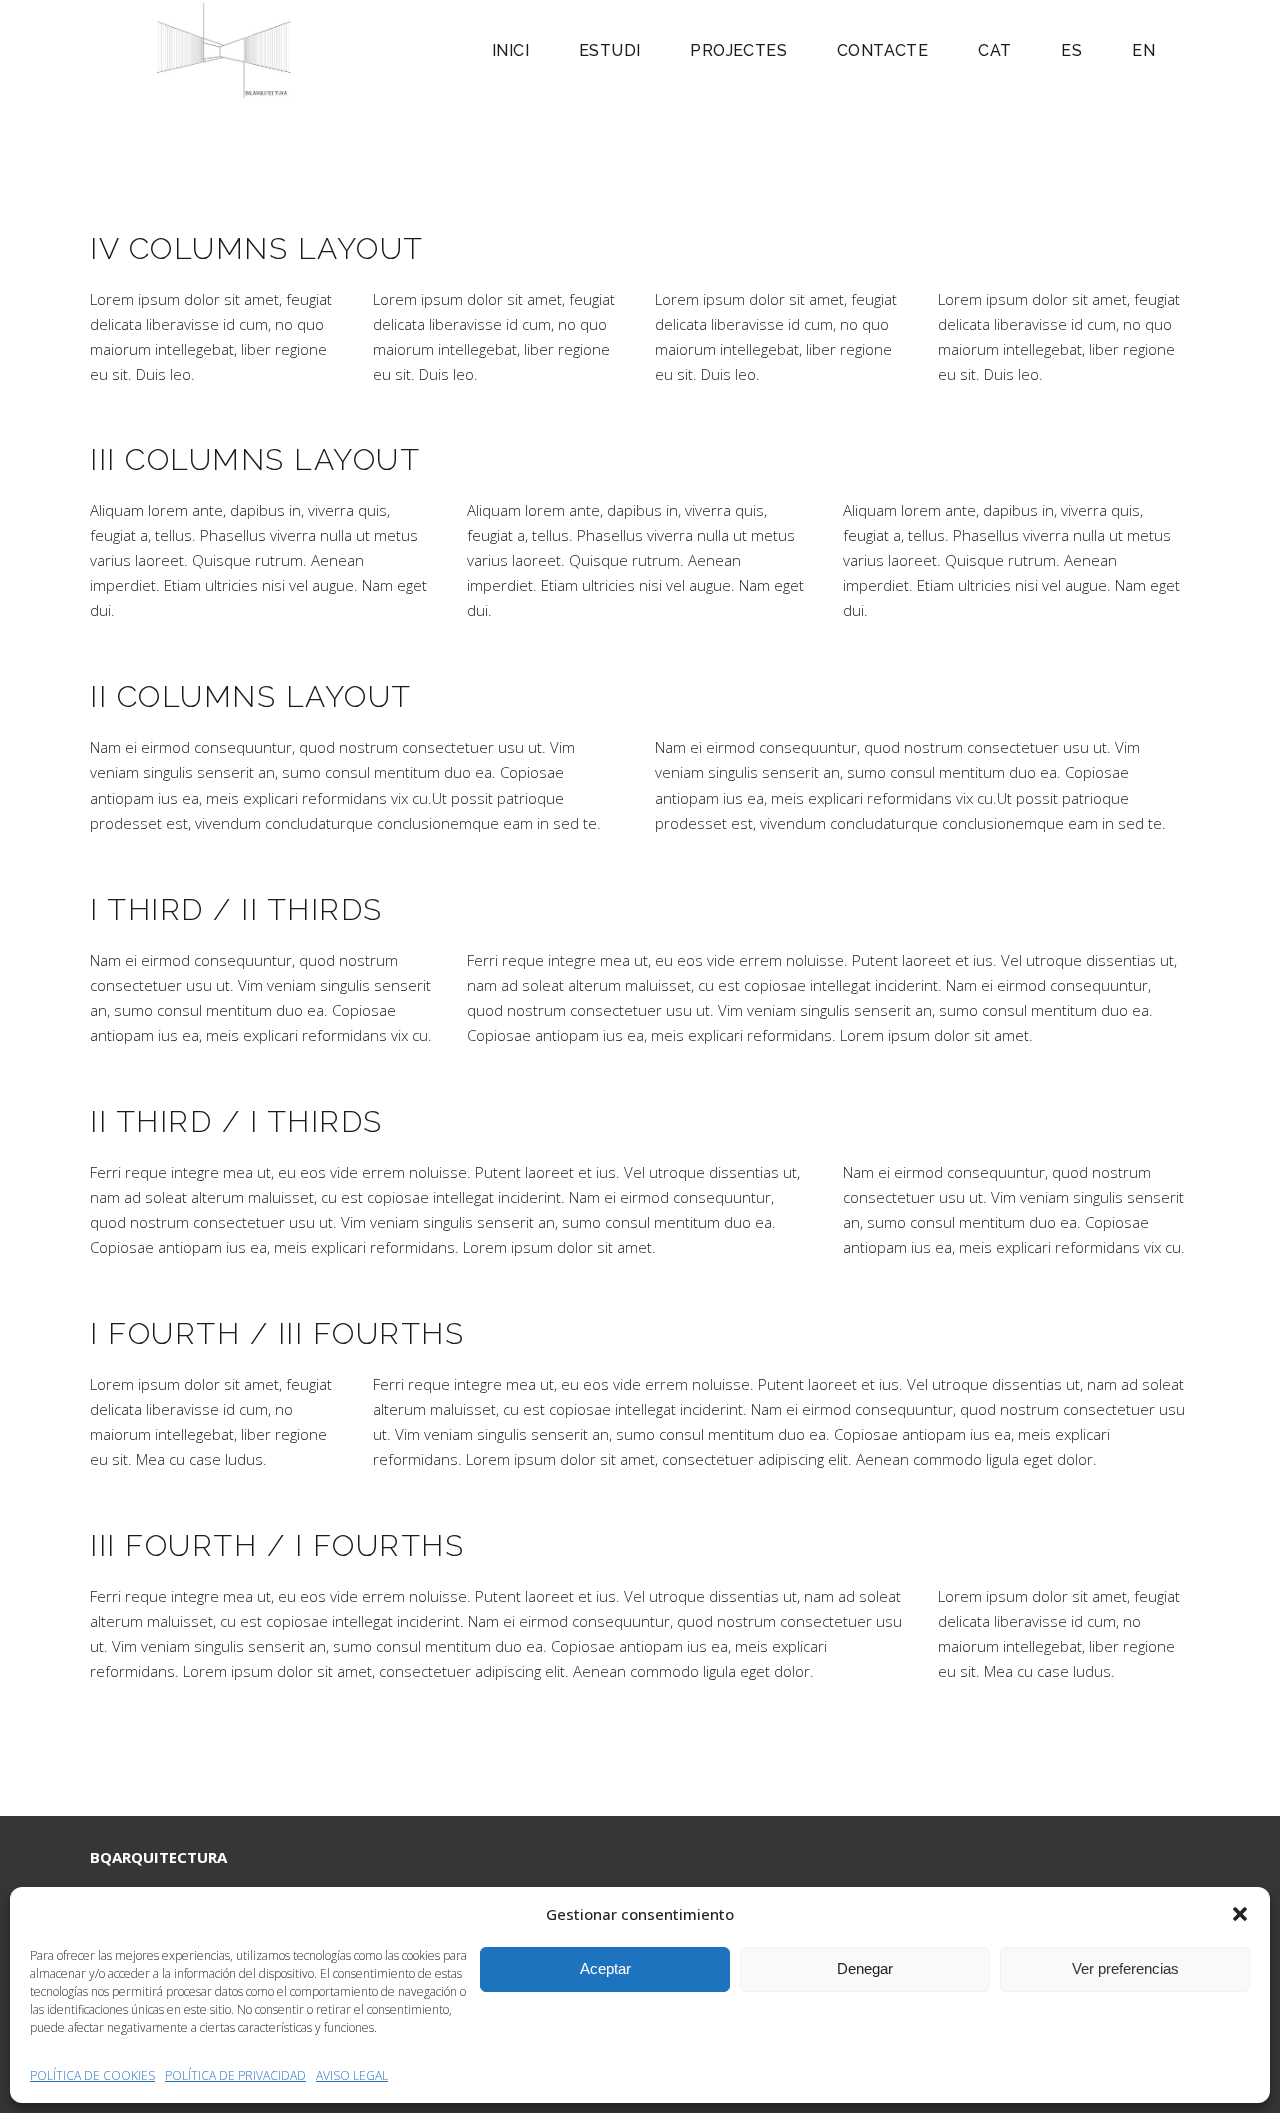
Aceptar (605, 1968)
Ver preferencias (1125, 1968)
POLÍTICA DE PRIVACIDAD (235, 2075)
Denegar (865, 1968)
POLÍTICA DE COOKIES (92, 2075)
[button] (1240, 1914)
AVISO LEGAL (352, 2075)
